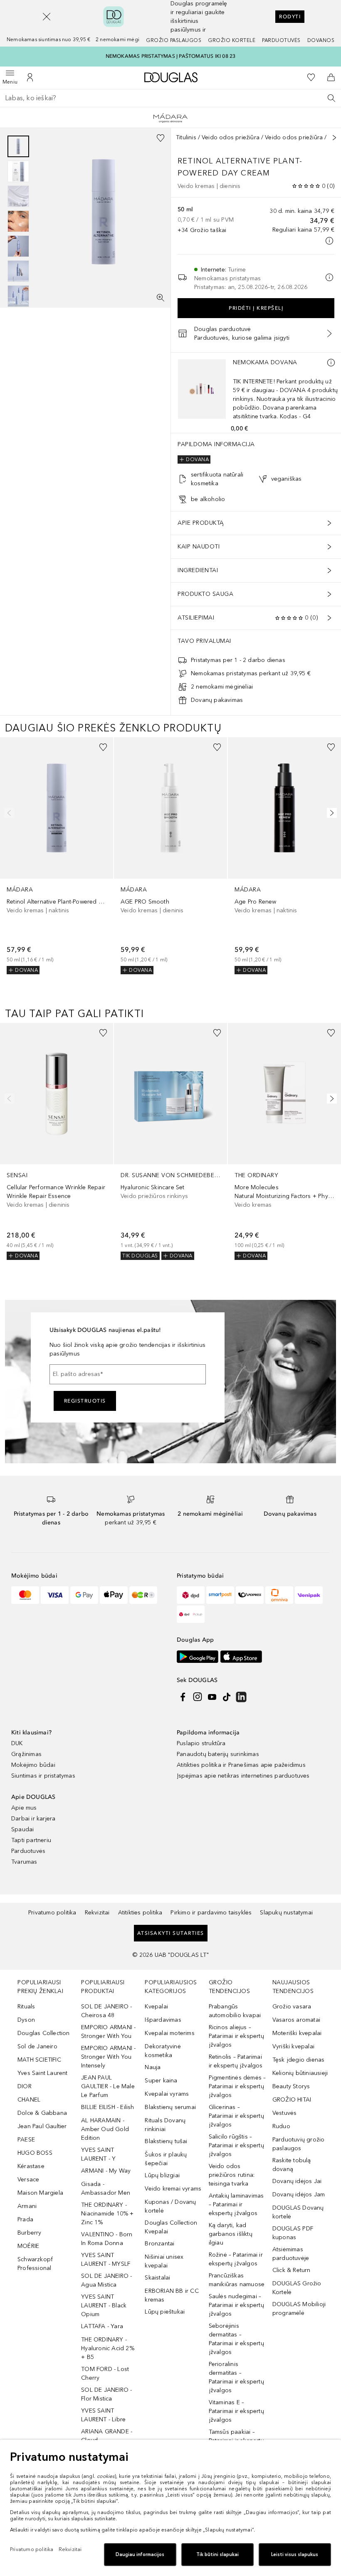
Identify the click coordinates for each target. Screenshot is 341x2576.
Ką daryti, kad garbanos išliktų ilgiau (231, 2234)
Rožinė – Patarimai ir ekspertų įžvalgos (236, 2259)
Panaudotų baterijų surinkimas (218, 1754)
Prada (25, 2219)
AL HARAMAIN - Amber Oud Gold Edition (105, 2129)
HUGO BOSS (35, 2153)
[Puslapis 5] (18, 246)
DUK (17, 1743)
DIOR (25, 2086)
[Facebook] (183, 1697)
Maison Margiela (40, 2193)
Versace (28, 2180)
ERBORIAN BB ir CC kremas (172, 2295)
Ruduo (281, 2126)
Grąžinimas (26, 1754)
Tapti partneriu (31, 1840)
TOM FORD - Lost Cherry (105, 2373)
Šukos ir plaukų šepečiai (166, 2159)
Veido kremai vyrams (173, 2189)
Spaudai (22, 1829)
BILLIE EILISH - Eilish (107, 2107)
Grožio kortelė (232, 40)
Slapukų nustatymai (286, 1913)
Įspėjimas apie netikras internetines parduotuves (243, 1776)
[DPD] (191, 1595)
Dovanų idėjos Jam (299, 2194)
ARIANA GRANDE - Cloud (107, 2436)
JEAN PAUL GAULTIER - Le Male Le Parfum (108, 2086)
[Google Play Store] (198, 1657)
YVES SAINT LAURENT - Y (98, 2154)
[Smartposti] (220, 1595)
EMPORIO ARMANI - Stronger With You (108, 2032)
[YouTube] (212, 1697)
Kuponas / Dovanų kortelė (170, 2206)
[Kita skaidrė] (330, 813)
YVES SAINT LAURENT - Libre (103, 2415)
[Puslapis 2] (18, 171)
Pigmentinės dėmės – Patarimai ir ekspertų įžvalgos (237, 2086)
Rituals (26, 2007)
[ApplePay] (114, 1595)
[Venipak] (309, 1595)
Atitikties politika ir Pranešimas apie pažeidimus (241, 1765)
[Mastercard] (25, 1595)
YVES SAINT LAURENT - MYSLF (106, 2260)
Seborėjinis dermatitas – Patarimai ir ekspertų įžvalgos (236, 2339)
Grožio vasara (292, 2007)
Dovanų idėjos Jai (297, 2181)
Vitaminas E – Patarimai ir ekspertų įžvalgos (236, 2411)
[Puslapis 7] (18, 296)
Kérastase (31, 2166)
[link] (57, 856)
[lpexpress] (250, 1595)
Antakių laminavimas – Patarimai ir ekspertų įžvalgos (236, 2204)
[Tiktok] (227, 1697)
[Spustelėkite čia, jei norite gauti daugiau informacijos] (329, 241)
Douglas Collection (44, 2033)
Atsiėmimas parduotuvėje (291, 2254)
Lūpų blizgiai (162, 2175)
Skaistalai (157, 2278)
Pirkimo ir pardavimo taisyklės (211, 1913)
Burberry (30, 2233)
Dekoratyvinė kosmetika (163, 2051)
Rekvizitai (97, 1913)
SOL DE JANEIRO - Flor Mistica (106, 2394)
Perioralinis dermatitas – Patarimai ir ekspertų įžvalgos (236, 2377)
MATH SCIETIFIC (39, 2060)
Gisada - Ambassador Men (106, 2188)
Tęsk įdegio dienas (299, 2060)
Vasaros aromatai (296, 2020)
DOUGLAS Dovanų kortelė (298, 2212)
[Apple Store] (241, 1657)
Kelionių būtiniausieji (300, 2073)
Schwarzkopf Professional (35, 2264)
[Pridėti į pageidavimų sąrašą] (161, 138)
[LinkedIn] (241, 1697)
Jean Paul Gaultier (42, 2126)
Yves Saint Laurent (43, 2073)
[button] (47, 17)
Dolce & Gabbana (42, 2113)
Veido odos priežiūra (231, 137)
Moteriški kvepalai (297, 2033)
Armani (27, 2206)
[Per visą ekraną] (161, 298)
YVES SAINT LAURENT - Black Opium (104, 2306)
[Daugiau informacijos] (331, 363)
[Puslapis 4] (18, 221)
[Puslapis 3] (18, 196)
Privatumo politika (52, 1913)
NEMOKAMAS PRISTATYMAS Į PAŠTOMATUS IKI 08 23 (171, 56)
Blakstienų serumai (170, 2107)
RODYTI (290, 17)
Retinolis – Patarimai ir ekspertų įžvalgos (236, 2061)
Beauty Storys (291, 2086)
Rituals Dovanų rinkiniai (165, 2125)
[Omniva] (279, 1595)
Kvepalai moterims (169, 2033)
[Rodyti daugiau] (334, 138)
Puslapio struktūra (201, 1743)
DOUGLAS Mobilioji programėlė (299, 2309)
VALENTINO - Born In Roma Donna (107, 2239)
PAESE (26, 2140)
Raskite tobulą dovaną (292, 2165)
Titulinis (186, 137)
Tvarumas (24, 1862)
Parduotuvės (281, 40)
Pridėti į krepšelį (256, 308)
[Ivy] (143, 1595)
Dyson (26, 2020)
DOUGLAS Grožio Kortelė (297, 2288)
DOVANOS (321, 40)
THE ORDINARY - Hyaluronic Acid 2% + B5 (108, 2348)
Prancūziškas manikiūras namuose (237, 2280)
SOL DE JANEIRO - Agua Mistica (106, 2280)
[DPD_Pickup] (191, 1614)
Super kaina (161, 2081)
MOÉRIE (28, 2246)
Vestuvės (285, 2113)
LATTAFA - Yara (102, 2326)
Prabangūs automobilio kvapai (235, 2011)
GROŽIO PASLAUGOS (174, 40)
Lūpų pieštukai (165, 2312)
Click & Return (292, 2270)
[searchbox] (170, 98)
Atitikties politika (140, 1913)
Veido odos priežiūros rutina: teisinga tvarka (232, 2175)
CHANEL (29, 2100)
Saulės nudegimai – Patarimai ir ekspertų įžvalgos (236, 2305)
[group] (18, 221)
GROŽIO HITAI (292, 2100)
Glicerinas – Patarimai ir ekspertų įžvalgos (236, 2116)
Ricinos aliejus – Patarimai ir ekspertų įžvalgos (236, 2036)
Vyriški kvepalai (293, 2046)
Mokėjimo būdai (33, 1765)
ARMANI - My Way (106, 2171)
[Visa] (55, 1595)
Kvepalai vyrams (167, 2094)
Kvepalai (156, 2007)
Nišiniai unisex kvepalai (164, 2261)
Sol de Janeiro (37, 2046)
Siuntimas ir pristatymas (43, 1776)
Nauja (153, 2067)
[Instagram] (198, 1697)
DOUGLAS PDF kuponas (293, 2233)
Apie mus (24, 1808)
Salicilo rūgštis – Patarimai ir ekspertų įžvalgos (236, 2145)
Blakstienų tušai (166, 2141)
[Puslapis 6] (18, 271)
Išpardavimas (163, 2020)
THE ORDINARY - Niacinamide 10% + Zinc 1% (107, 2214)
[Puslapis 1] (18, 146)
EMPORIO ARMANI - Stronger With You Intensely (108, 2057)
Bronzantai (159, 2244)
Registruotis (85, 1401)
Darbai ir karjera (33, 1819)
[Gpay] (84, 1595)
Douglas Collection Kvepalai (171, 2227)
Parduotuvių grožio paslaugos (299, 2144)
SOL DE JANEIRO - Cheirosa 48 (106, 2011)
